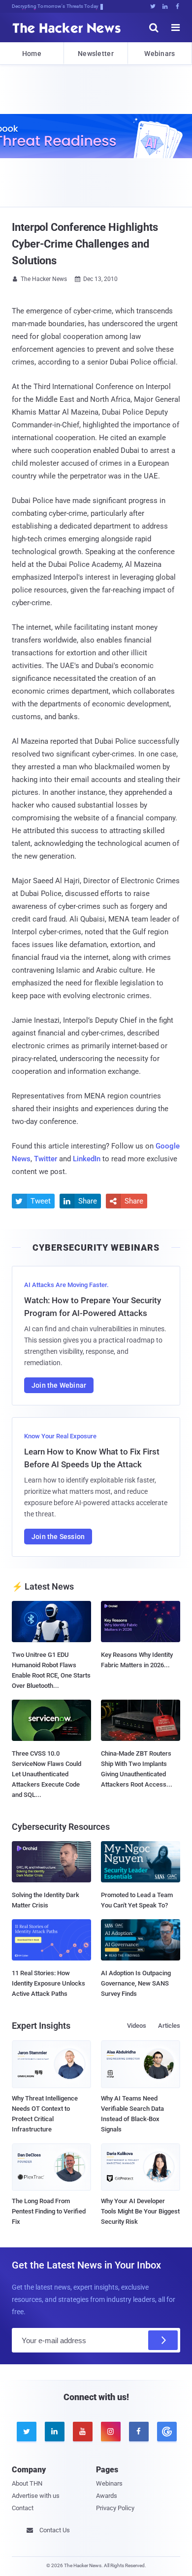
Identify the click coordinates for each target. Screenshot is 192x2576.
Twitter (46, 1159)
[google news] (166, 2432)
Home (32, 54)
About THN (27, 2483)
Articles (169, 2026)
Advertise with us (36, 2496)
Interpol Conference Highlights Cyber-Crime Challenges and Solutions (85, 244)
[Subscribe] (163, 2340)
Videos (137, 2026)
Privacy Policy (115, 2508)
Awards (107, 2496)
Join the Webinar (59, 1385)
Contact (23, 2508)
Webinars (160, 54)
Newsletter (96, 54)
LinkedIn (87, 1159)
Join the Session (58, 1537)
